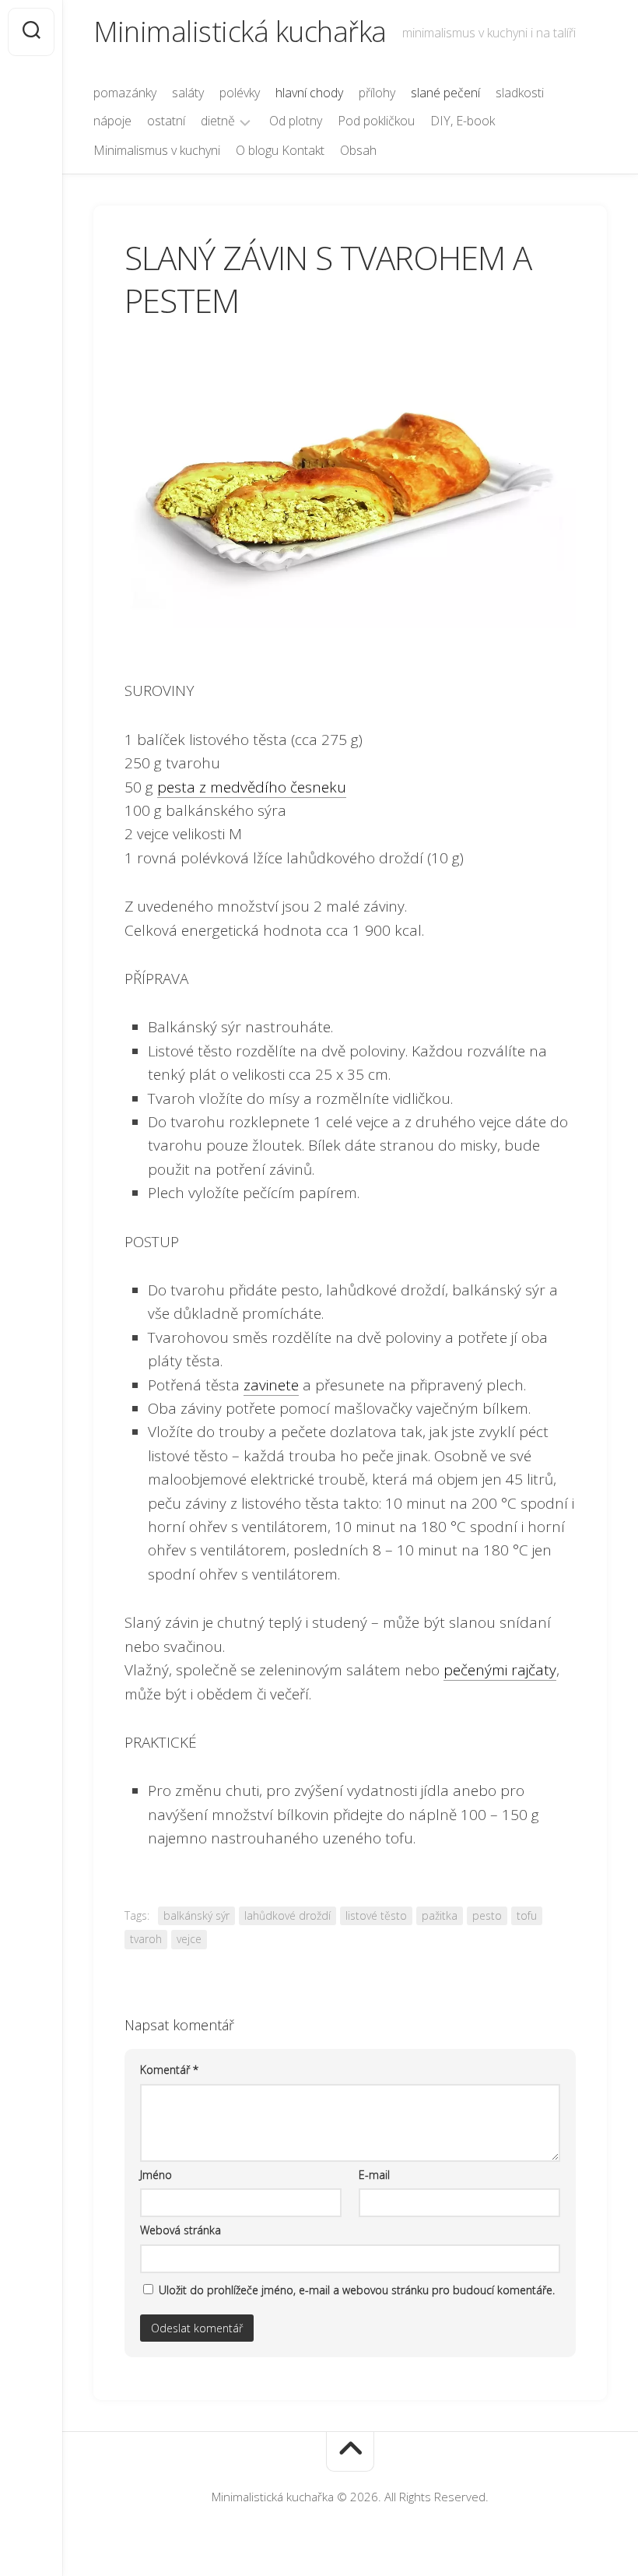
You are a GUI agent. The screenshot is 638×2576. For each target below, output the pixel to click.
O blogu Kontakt (280, 150)
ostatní (166, 121)
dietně (218, 121)
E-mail (374, 2175)
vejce (189, 1939)
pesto (487, 1915)
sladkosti (520, 93)
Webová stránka (181, 2230)
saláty (188, 93)
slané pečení (445, 93)
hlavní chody (309, 93)
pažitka (440, 1915)
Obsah (358, 150)
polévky (240, 93)
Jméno (156, 2175)
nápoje (112, 121)
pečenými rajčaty (500, 1670)
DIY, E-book (463, 121)
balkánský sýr (196, 1915)
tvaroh (146, 1939)
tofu (527, 1915)
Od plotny (296, 121)
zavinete (271, 1385)
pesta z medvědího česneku (252, 787)
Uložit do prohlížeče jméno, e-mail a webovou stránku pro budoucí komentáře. (357, 2290)
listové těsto (376, 1915)
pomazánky (125, 93)
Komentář (169, 2070)
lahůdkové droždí (287, 1915)
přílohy (377, 93)
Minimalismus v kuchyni (157, 150)
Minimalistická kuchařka (240, 32)
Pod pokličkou (376, 121)
